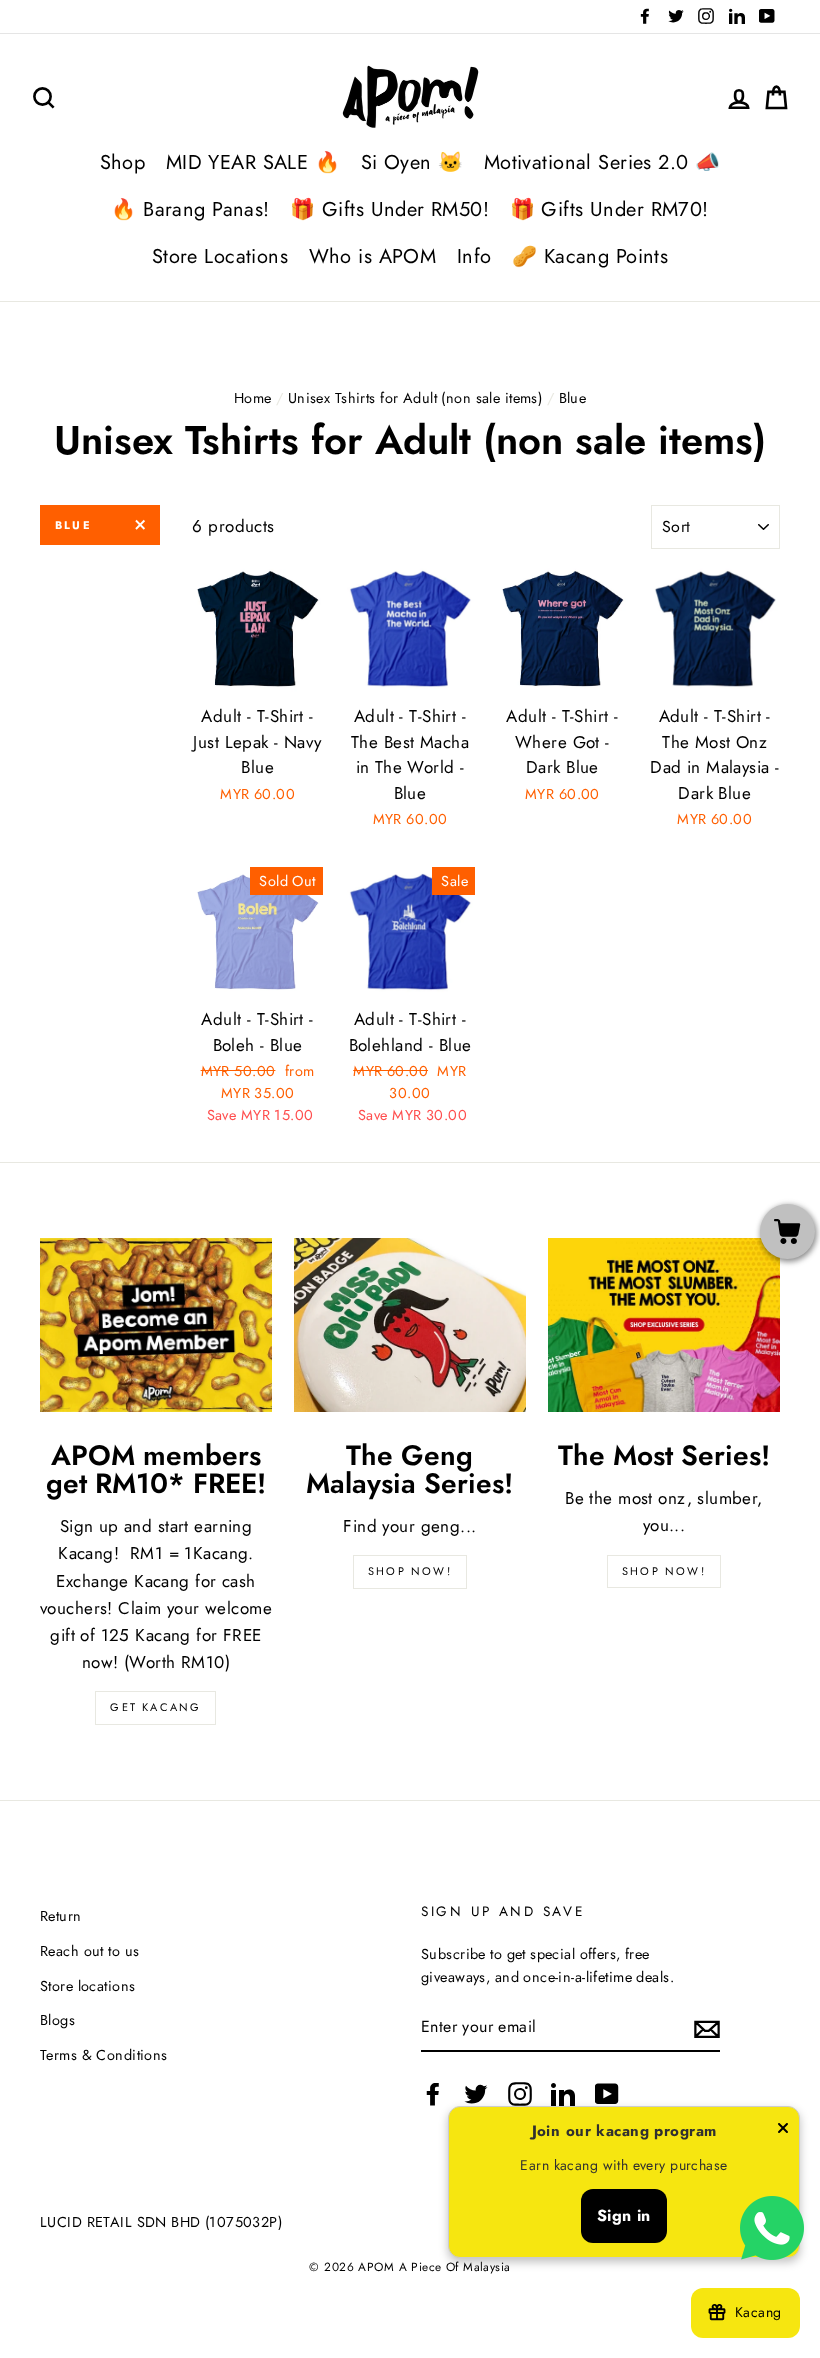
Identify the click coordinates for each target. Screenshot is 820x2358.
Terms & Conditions (104, 2055)
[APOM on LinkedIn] (563, 2094)
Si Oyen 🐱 (412, 162)
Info (474, 256)
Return (61, 1916)
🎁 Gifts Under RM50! (389, 209)
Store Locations (220, 256)
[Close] (783, 2132)
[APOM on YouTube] (607, 2094)
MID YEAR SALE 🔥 (253, 162)
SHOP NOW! (410, 1571)
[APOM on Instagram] (520, 2094)
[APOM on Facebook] (433, 2094)
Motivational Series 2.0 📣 (602, 162)
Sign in (624, 2215)
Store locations (87, 1986)
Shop (123, 162)
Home (253, 398)
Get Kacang (155, 1707)
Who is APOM (373, 256)
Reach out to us (89, 1951)
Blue (73, 525)
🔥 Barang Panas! (190, 209)
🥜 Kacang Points (590, 256)
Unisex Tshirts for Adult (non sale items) (415, 398)
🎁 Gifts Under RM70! (609, 209)
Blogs (57, 2020)
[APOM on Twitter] (476, 2094)
